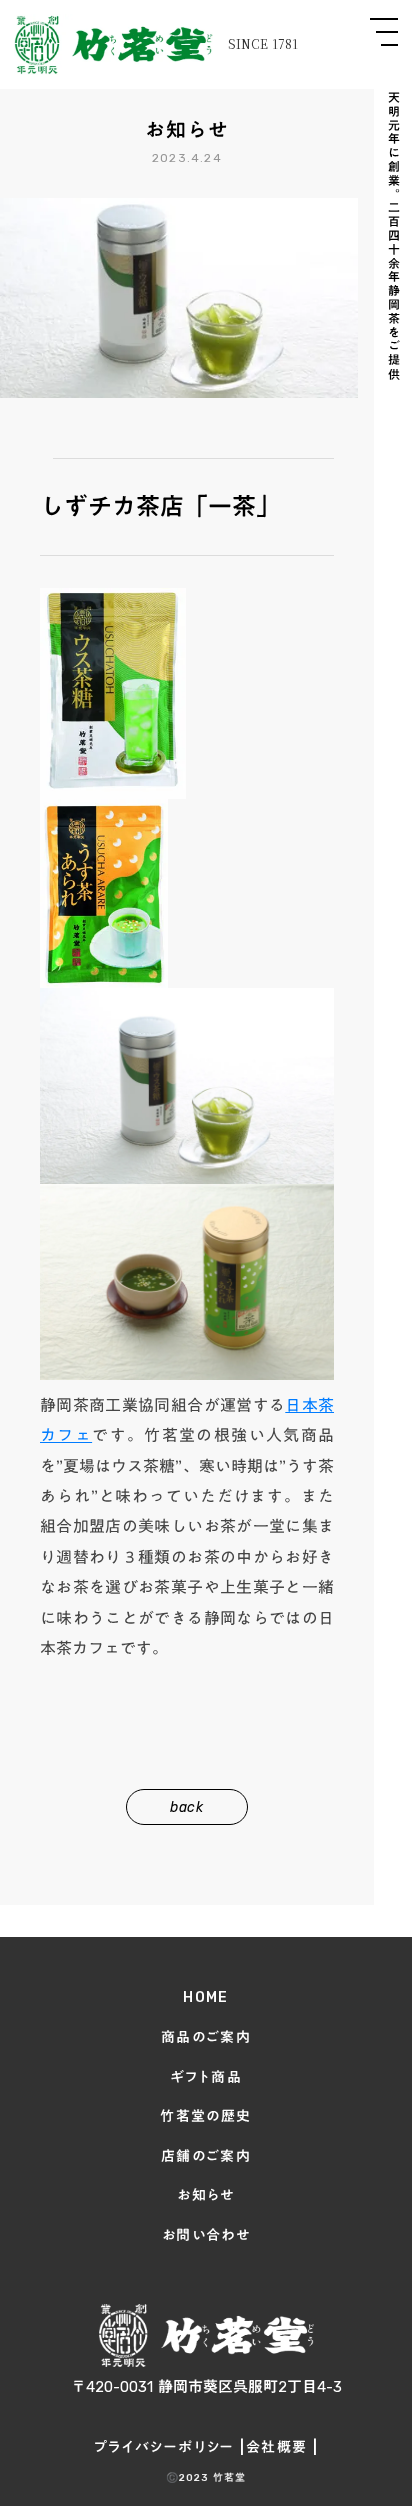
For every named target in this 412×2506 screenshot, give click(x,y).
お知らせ (206, 2195)
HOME (206, 1997)
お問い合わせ (206, 2235)
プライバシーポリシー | (170, 2447)
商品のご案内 (206, 2037)
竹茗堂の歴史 (205, 2116)
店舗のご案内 (206, 2156)
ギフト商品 (206, 2077)
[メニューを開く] (384, 32)
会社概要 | (282, 2447)
